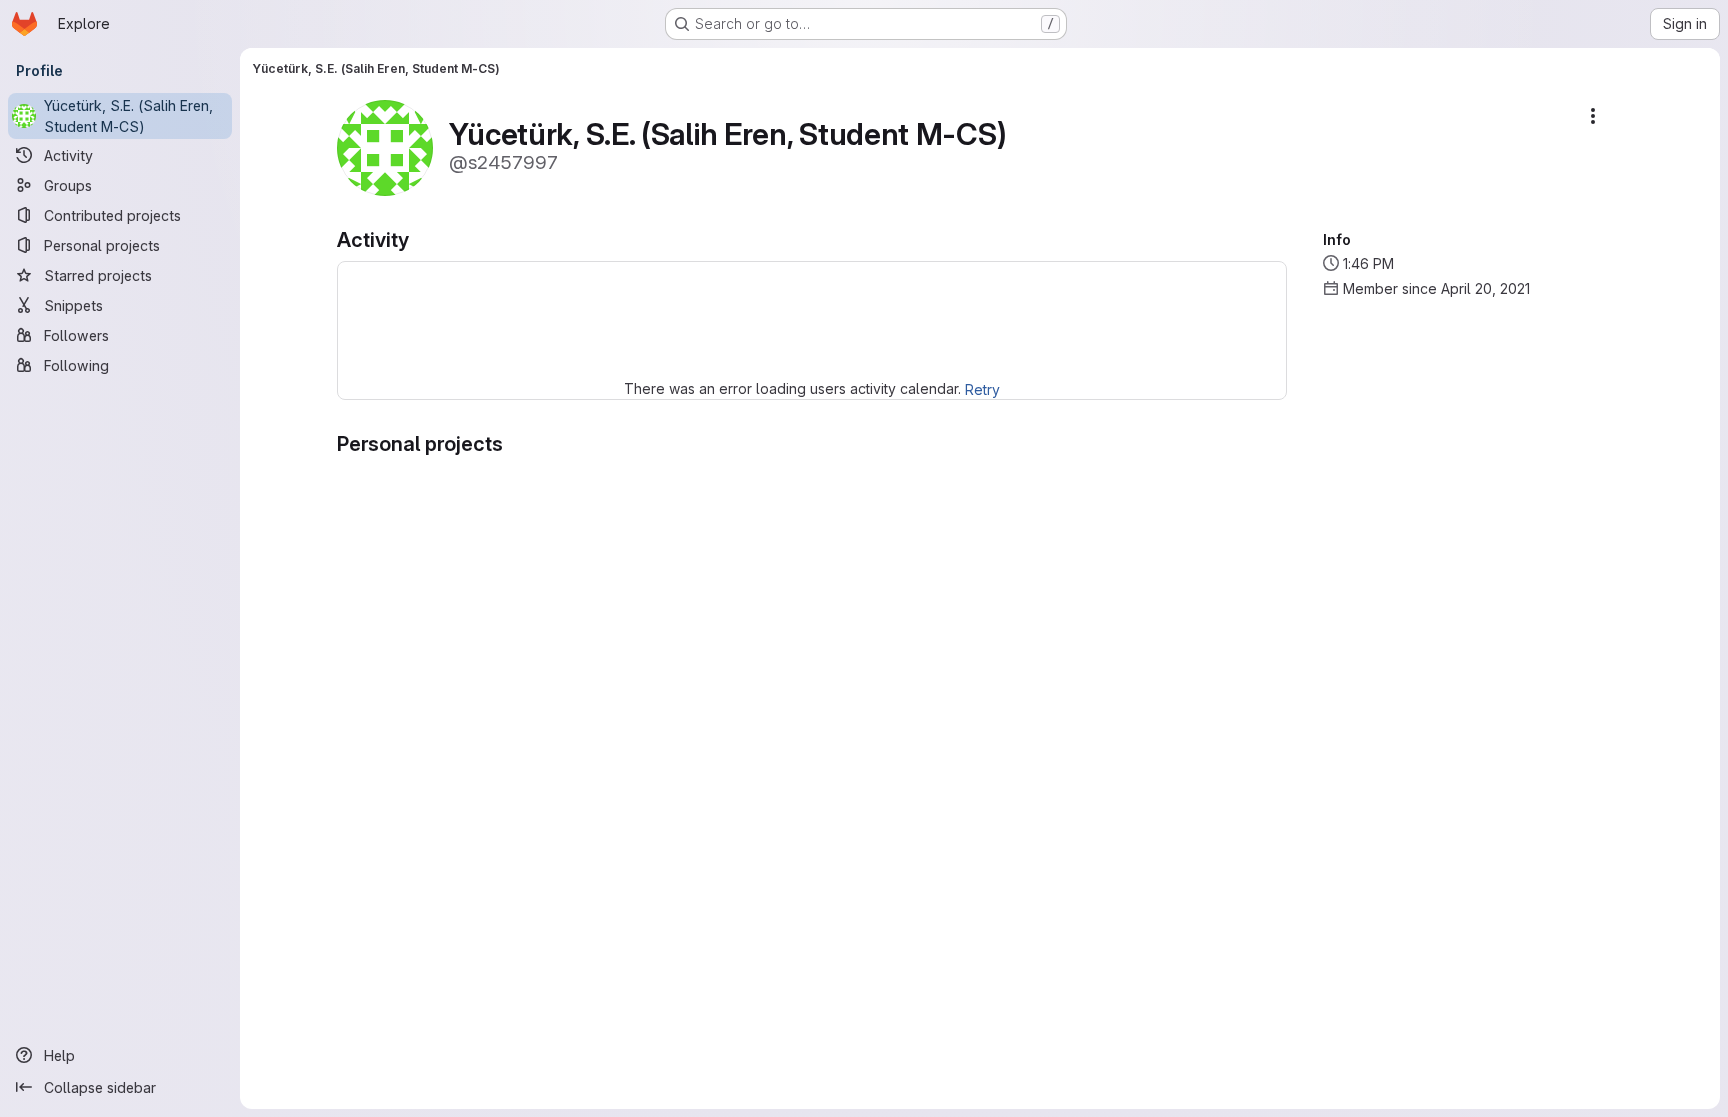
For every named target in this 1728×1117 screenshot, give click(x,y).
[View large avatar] (385, 146)
